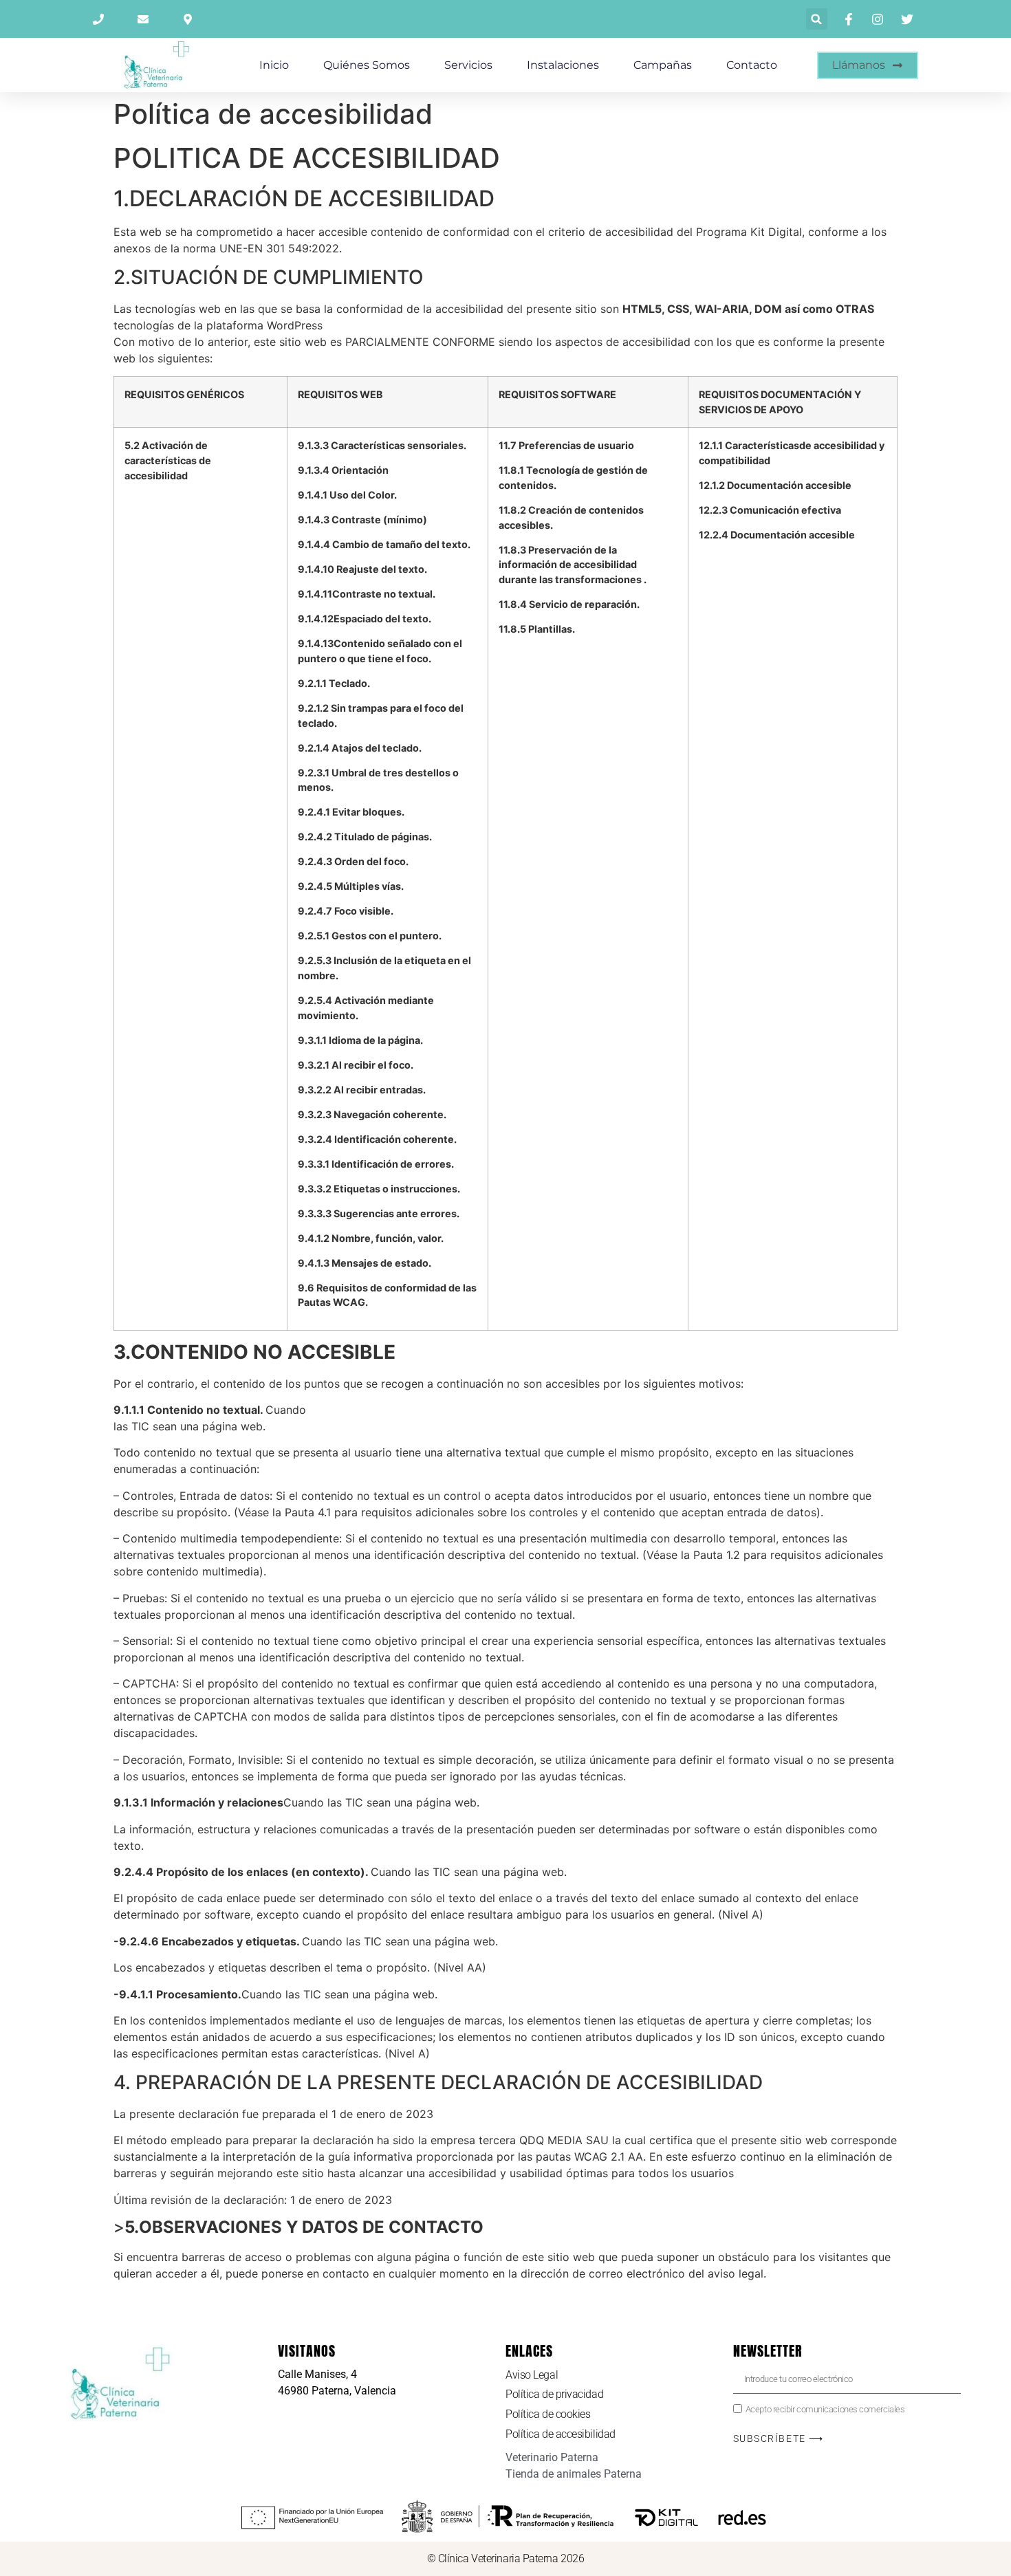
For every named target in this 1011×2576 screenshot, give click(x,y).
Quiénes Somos (367, 65)
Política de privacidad (554, 2394)
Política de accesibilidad (561, 2434)
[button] (817, 19)
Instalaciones (563, 65)
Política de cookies (548, 2414)
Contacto (752, 65)
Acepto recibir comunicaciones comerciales (825, 2409)
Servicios (468, 65)
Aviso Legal (532, 2375)
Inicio (274, 65)
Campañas (663, 65)
